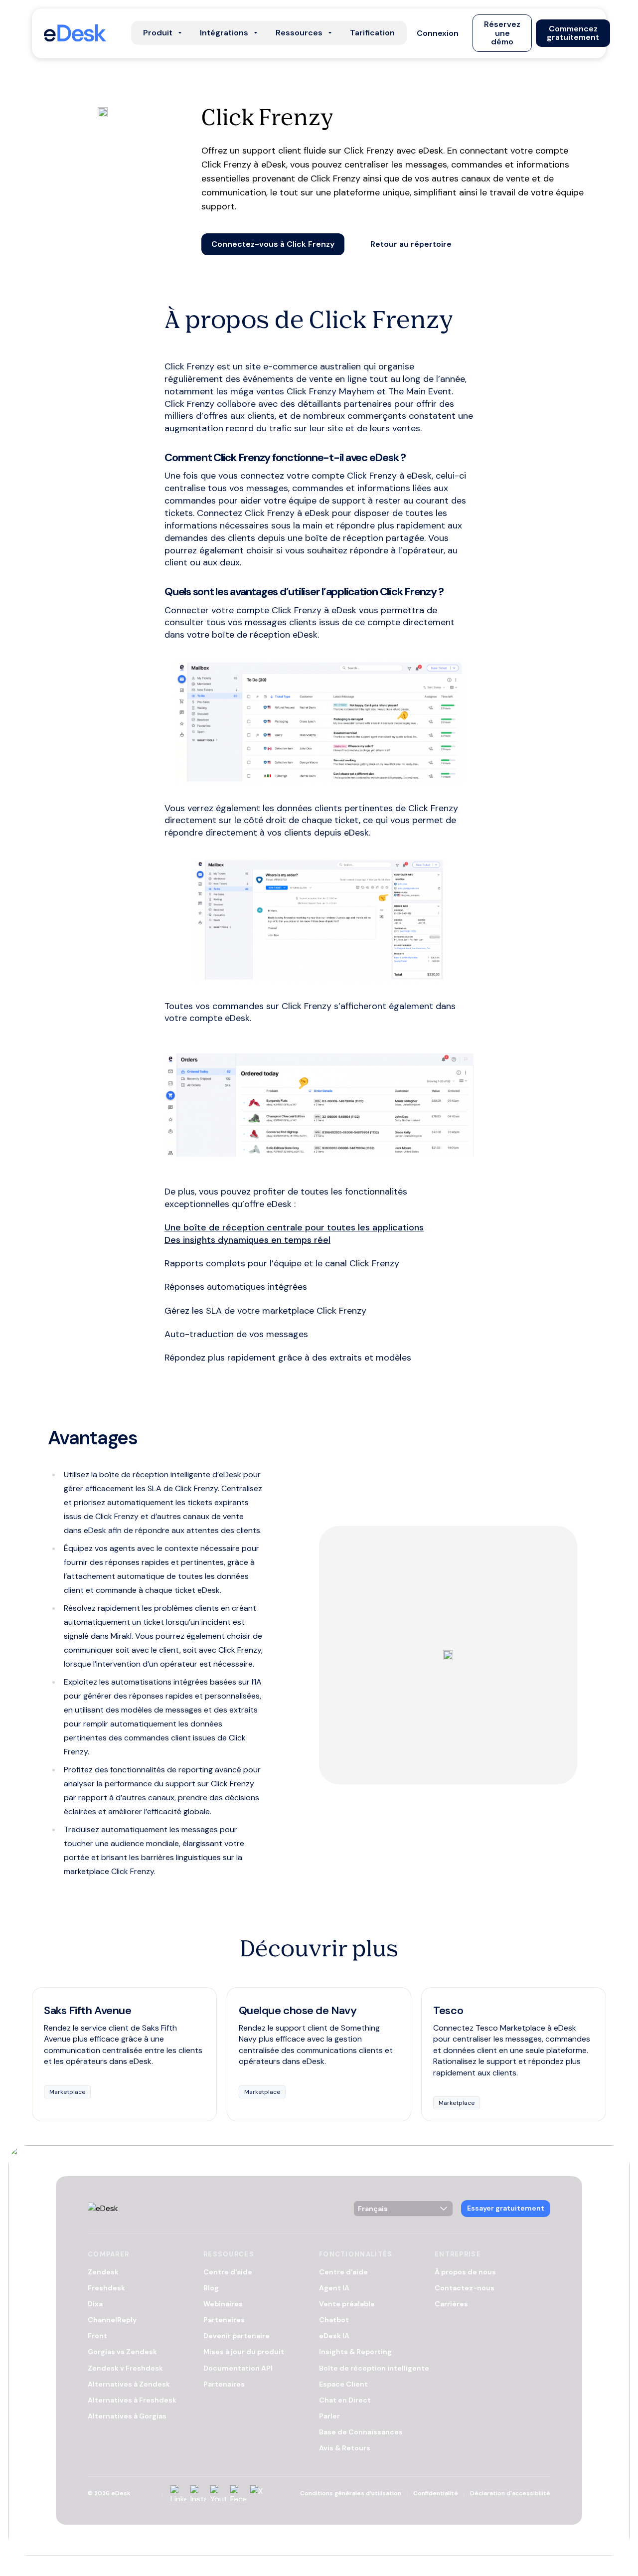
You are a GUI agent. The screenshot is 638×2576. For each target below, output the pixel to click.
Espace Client (343, 2384)
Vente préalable (347, 2304)
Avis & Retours (345, 2448)
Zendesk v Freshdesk (125, 2368)
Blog (211, 2288)
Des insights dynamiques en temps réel (247, 1240)
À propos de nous (465, 2272)
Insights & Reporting (355, 2352)
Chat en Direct (345, 2400)
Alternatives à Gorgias (127, 2416)
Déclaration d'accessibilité (510, 2493)
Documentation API (238, 2368)
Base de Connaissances (361, 2432)
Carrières (451, 2304)
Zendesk (103, 2272)
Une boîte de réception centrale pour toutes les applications (294, 1227)
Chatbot (334, 2320)
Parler (329, 2416)
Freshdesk (106, 2288)
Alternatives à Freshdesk (132, 2400)
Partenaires (224, 2320)
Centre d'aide (228, 2272)
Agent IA (334, 2288)
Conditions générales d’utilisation (351, 2493)
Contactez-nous (465, 2288)
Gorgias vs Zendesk (122, 2352)
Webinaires (223, 2304)
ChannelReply (112, 2320)
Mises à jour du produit (244, 2352)
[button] (438, 33)
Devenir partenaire (237, 2336)
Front (97, 2336)
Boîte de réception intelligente (374, 2368)
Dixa (95, 2304)
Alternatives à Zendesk (129, 2384)
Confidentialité (436, 2493)
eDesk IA (334, 2336)
